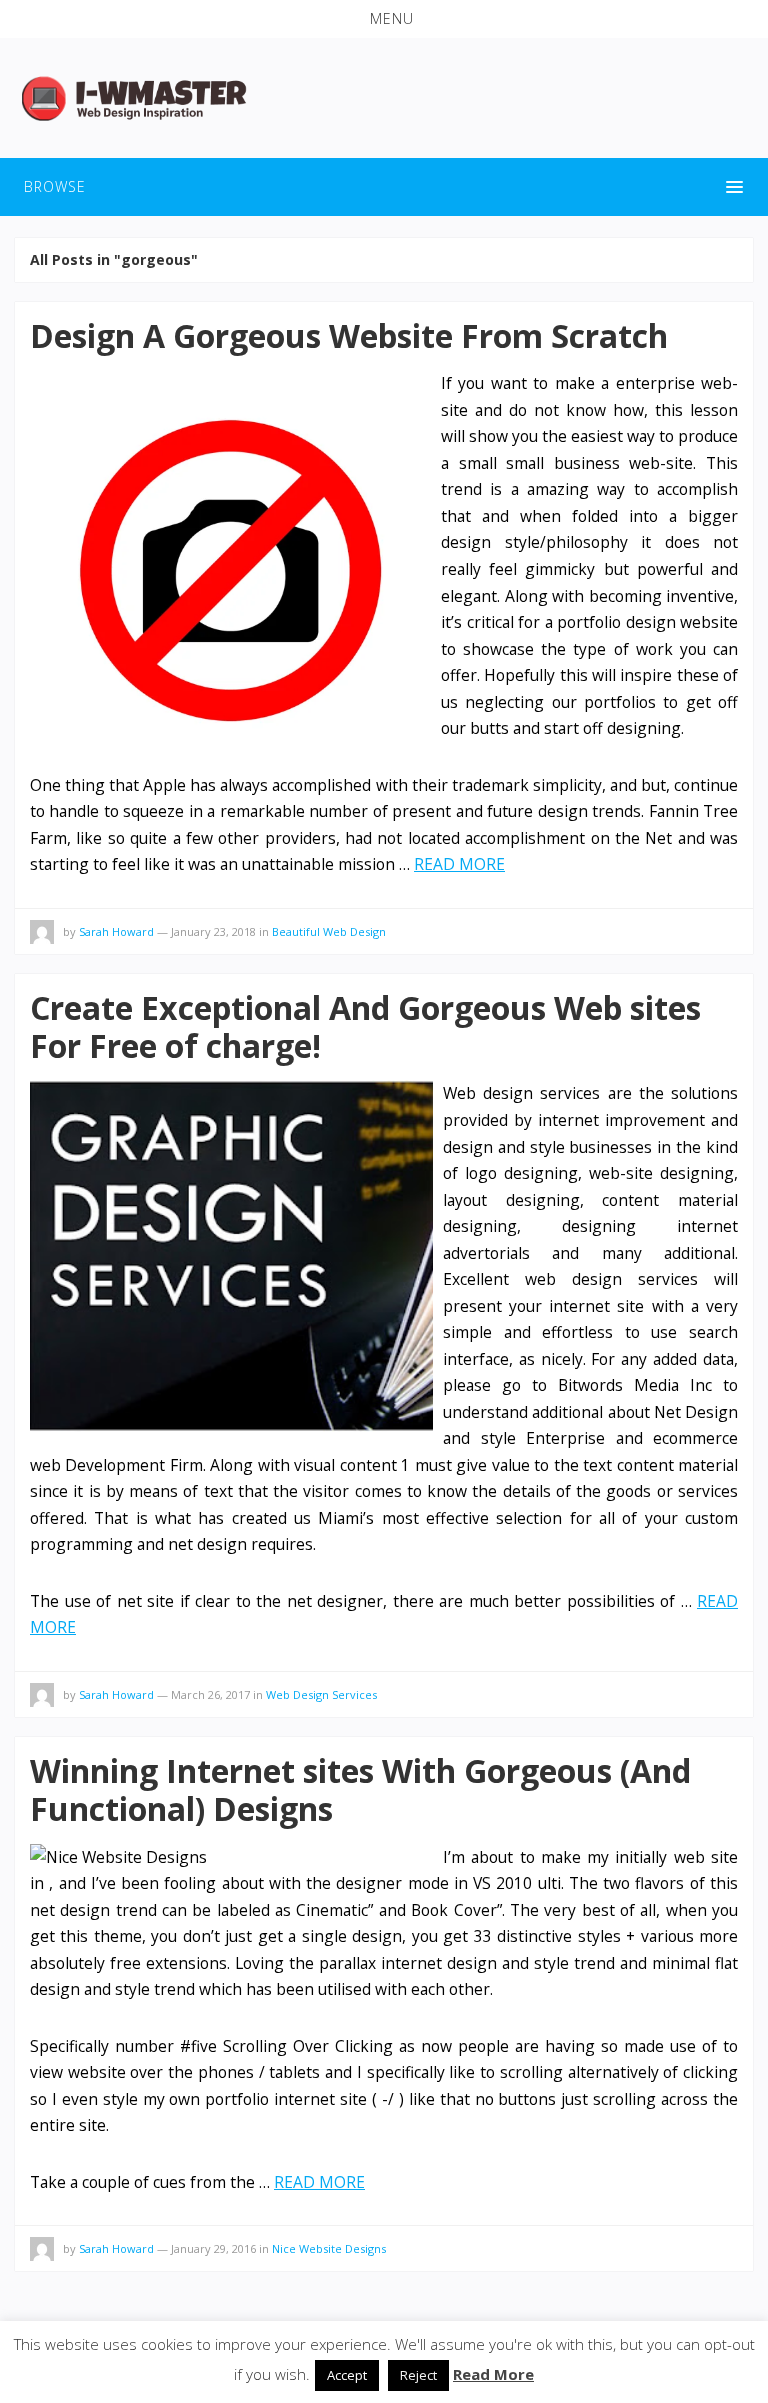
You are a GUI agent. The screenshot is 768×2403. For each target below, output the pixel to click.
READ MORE (459, 864)
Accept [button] (347, 2375)
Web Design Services (321, 1694)
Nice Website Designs (329, 2248)
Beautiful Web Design (329, 931)
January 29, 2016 (213, 2248)
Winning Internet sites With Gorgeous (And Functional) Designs (360, 1789)
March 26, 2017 (210, 1694)
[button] (384, 19)
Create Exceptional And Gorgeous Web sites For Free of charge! (365, 1026)
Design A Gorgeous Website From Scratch (349, 335)
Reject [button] (418, 2375)
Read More (493, 2374)
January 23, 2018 (213, 931)
